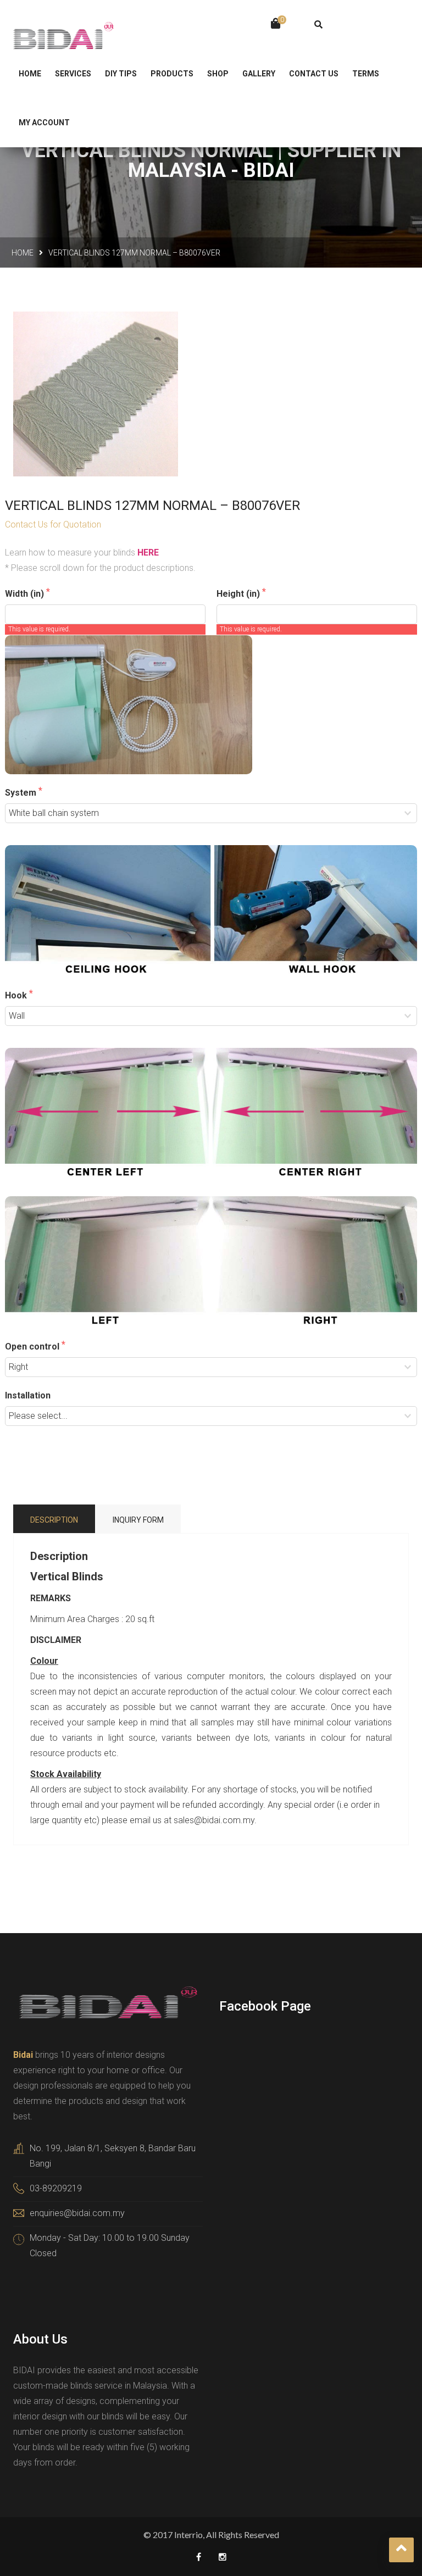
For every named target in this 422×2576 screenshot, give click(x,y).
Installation (28, 1395)
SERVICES (73, 74)
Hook (17, 995)
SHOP (218, 74)
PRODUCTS (172, 74)
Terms (366, 74)
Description (54, 1520)
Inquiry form (138, 1520)
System (22, 793)
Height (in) (239, 594)
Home (23, 253)
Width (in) (26, 594)
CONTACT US (314, 74)
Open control (33, 1347)
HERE (148, 553)
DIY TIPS (121, 74)
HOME (30, 74)
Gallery (259, 74)
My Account (44, 123)
